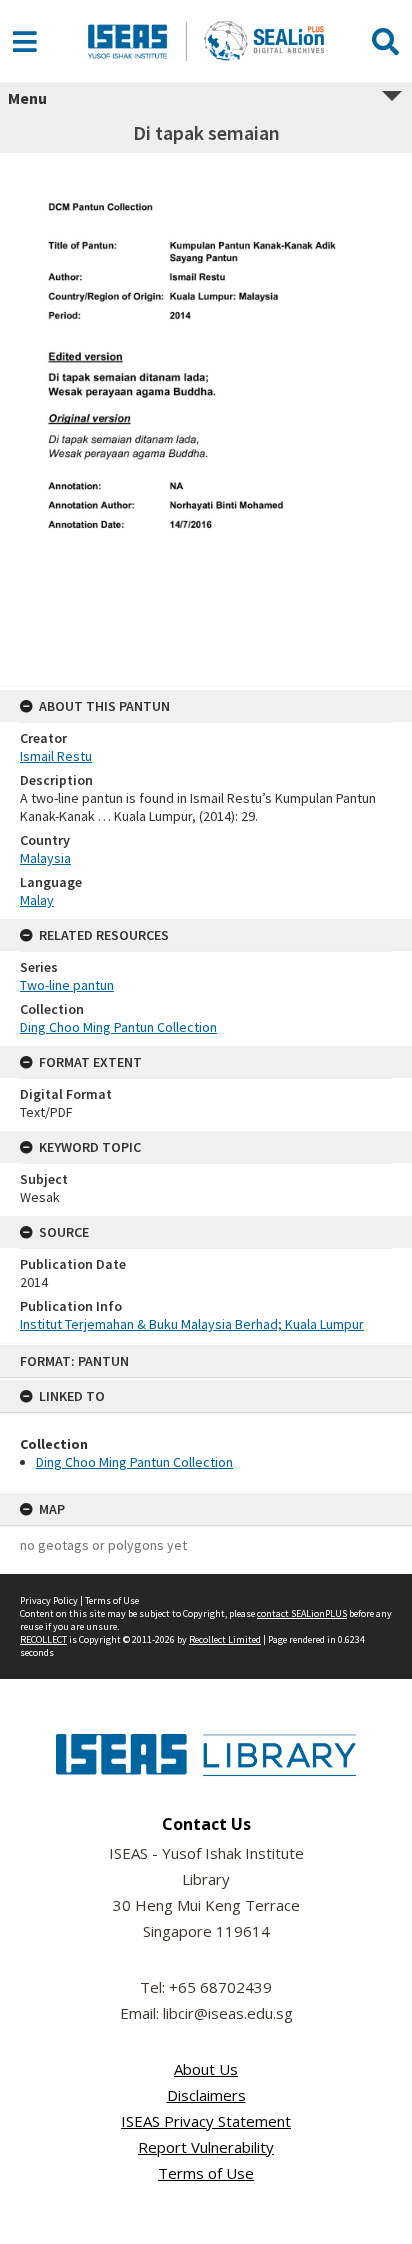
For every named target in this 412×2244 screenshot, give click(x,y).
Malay (37, 900)
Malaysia (45, 858)
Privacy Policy (49, 1600)
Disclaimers (206, 2095)
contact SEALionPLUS (302, 1613)
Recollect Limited (225, 1639)
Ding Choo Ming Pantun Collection (134, 1462)
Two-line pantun (67, 985)
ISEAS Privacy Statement (206, 2121)
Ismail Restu (56, 756)
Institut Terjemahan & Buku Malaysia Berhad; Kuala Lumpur (192, 1324)
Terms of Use (112, 1600)
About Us (206, 2069)
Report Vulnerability (206, 2147)
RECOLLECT (43, 1639)
